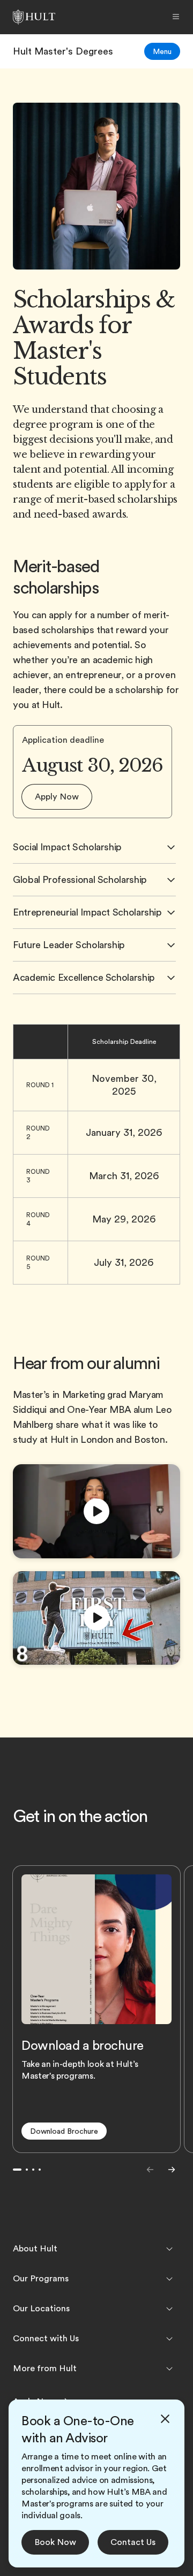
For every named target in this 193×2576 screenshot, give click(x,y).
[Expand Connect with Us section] (169, 2339)
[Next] (172, 2170)
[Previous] (150, 2170)
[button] (57, 797)
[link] (63, 51)
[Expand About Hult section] (169, 2249)
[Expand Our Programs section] (169, 2279)
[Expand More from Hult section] (169, 2369)
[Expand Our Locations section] (169, 2309)
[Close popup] (165, 2419)
